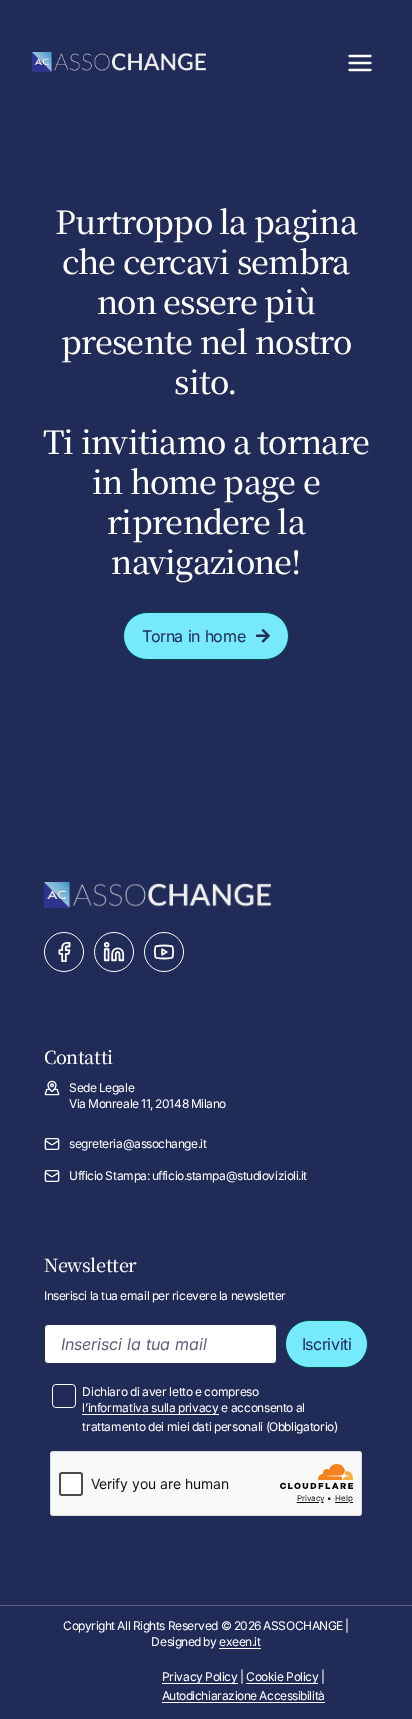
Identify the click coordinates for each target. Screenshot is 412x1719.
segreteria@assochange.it (137, 1143)
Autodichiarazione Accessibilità (243, 1695)
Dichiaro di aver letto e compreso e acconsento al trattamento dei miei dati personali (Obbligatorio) (209, 1409)
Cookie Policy (282, 1676)
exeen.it (239, 1641)
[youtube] (164, 952)
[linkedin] (114, 952)
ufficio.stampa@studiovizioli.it (229, 1175)
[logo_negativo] (119, 60)
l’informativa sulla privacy (150, 1407)
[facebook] (64, 952)
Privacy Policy (200, 1676)
